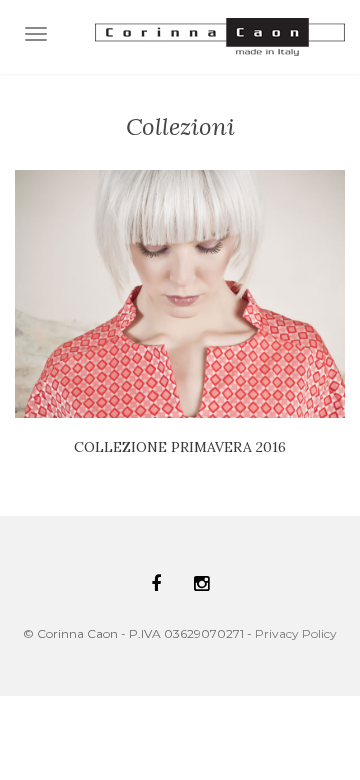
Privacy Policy (296, 633)
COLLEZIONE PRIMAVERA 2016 (180, 447)
